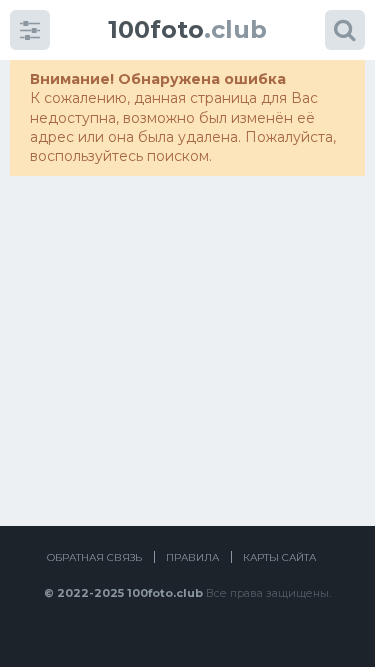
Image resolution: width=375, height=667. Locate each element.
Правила (192, 557)
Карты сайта (279, 557)
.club (187, 29)
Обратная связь (94, 557)
